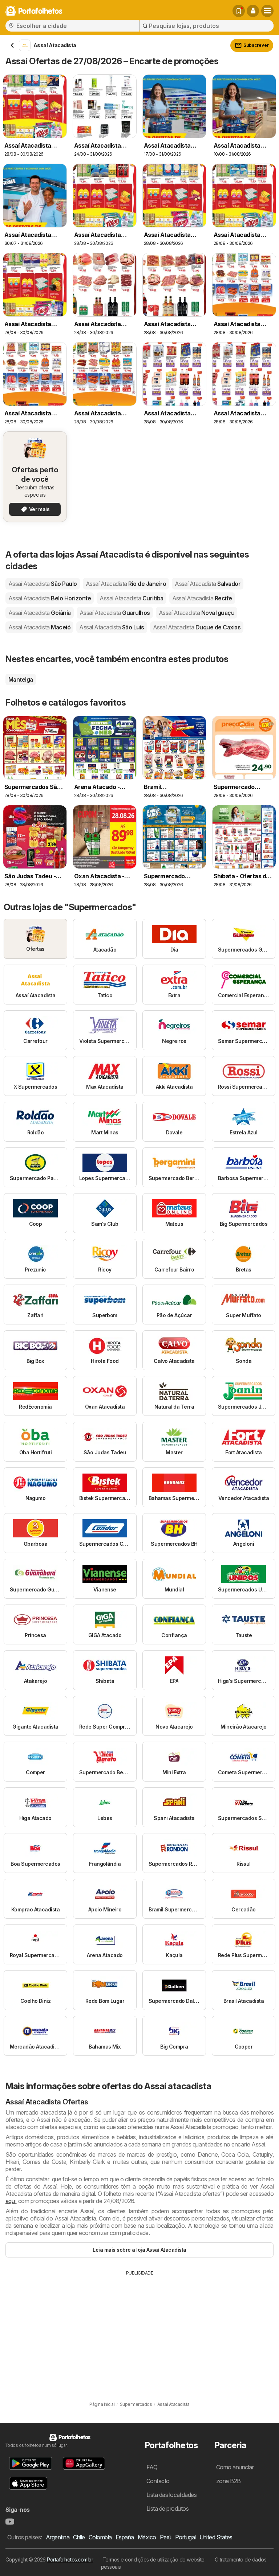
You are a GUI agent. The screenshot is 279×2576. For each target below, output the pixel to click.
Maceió (39, 627)
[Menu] (267, 11)
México (147, 2537)
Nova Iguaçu (197, 613)
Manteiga (21, 679)
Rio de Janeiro (126, 584)
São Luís (112, 627)
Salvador (208, 584)
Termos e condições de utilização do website (153, 2559)
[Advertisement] (139, 2331)
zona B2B (229, 2481)
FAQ (152, 2467)
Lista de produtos (167, 2509)
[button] (253, 11)
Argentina (58, 2537)
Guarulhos (115, 613)
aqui (11, 2201)
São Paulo (43, 584)
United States (216, 2537)
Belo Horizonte (50, 598)
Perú (166, 2537)
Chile (79, 2537)
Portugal (185, 2537)
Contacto (158, 2481)
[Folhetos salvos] (239, 11)
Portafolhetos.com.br (70, 2559)
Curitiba (131, 598)
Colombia (100, 2537)
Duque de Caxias (197, 627)
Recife (202, 598)
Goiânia (40, 613)
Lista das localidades (171, 2495)
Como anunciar (235, 2467)
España (125, 2537)
